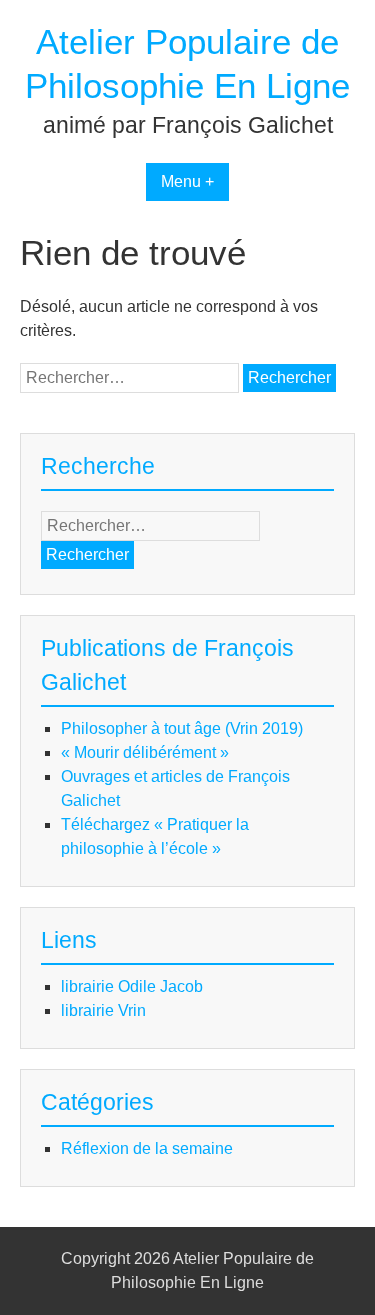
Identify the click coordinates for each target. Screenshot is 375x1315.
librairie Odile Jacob (132, 986)
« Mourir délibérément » (145, 752)
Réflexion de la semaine (147, 1148)
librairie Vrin (103, 1010)
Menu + (187, 181)
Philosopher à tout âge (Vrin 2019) (182, 728)
